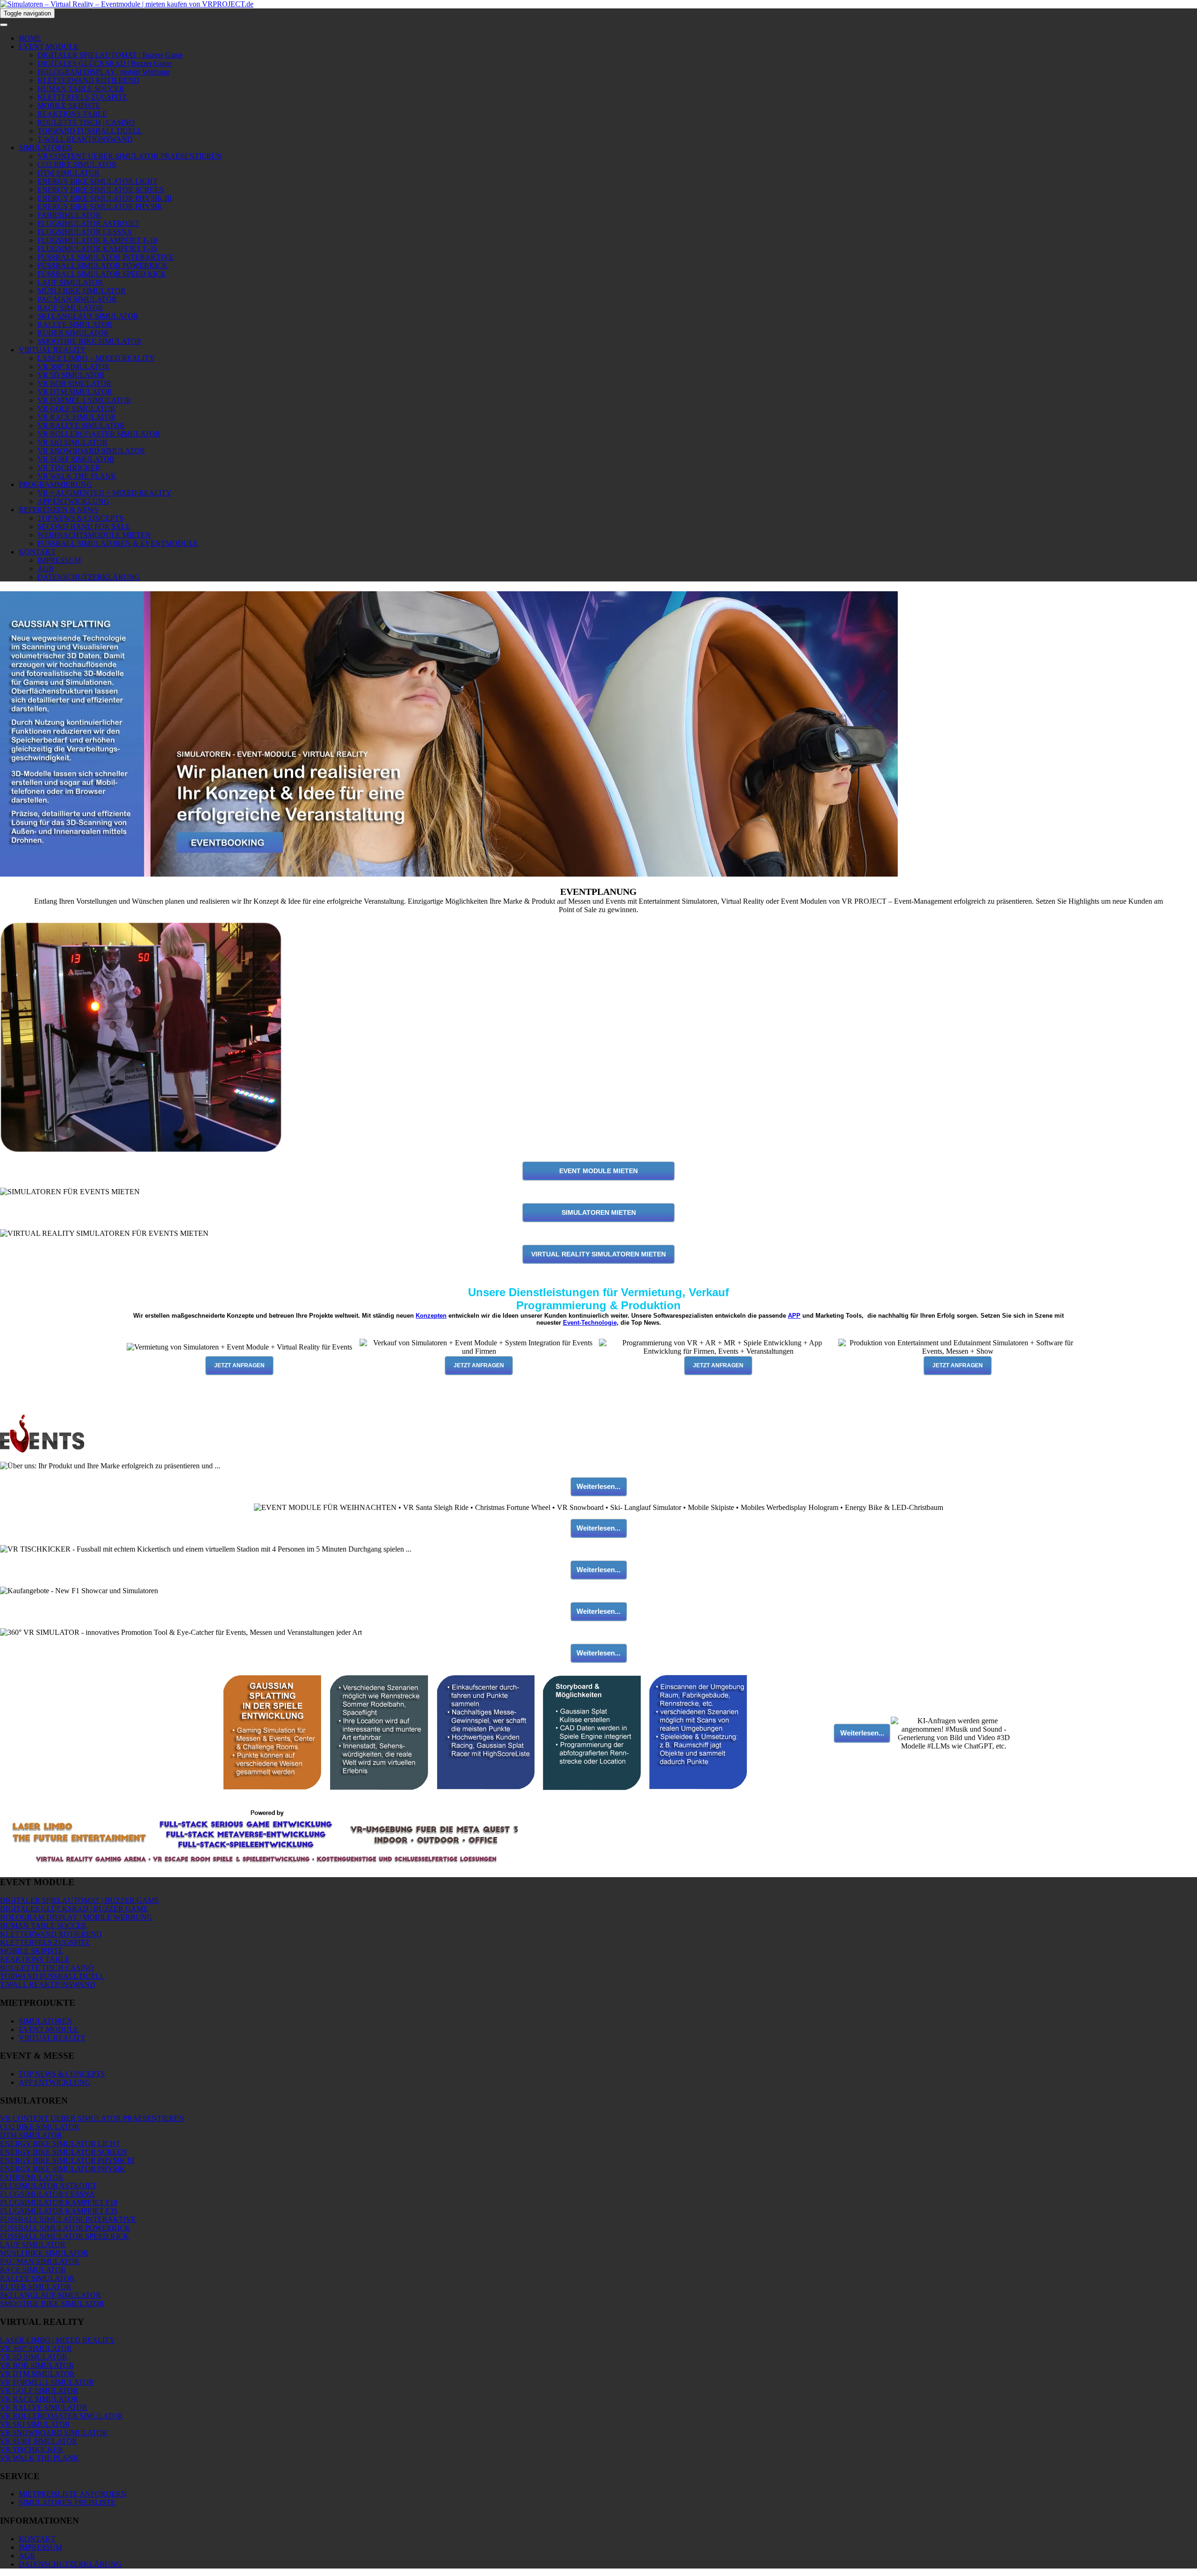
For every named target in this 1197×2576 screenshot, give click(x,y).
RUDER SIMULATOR (73, 333)
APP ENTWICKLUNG (73, 501)
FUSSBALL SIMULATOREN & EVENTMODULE (118, 543)
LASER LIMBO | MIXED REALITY (58, 2340)
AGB (46, 569)
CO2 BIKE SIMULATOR (77, 164)
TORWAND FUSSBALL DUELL (90, 131)
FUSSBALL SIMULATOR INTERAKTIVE (105, 257)
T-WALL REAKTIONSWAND (85, 139)
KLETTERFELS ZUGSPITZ (82, 97)
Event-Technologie (590, 1323)
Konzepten (431, 1316)
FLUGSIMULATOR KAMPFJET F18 (59, 2202)
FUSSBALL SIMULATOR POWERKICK (103, 265)
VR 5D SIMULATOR (71, 375)
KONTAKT (37, 552)
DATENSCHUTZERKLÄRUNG (89, 577)
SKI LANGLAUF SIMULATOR (88, 316)
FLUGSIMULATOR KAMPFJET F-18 (97, 240)
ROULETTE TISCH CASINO (47, 1968)
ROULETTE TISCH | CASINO (86, 122)
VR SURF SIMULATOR (76, 459)
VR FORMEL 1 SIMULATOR (84, 400)
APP (794, 1316)
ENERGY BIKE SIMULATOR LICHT (97, 181)
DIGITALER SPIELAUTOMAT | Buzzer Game (110, 55)
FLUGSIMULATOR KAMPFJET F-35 (97, 249)
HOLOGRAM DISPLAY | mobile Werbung (103, 72)
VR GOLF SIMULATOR (76, 409)
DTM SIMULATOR (69, 173)
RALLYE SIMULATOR (75, 324)
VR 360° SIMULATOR (73, 366)
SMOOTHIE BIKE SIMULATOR (90, 341)
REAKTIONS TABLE (72, 114)
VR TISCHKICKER (69, 468)
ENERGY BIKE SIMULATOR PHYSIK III (105, 198)
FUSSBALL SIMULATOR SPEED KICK (102, 274)
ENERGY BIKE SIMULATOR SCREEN (101, 190)
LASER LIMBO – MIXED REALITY (96, 358)
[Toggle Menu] (4, 25)
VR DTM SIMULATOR (75, 392)
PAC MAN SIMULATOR (77, 299)
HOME (30, 38)
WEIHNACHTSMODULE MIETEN (94, 535)
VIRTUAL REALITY (52, 350)
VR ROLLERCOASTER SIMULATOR (99, 434)
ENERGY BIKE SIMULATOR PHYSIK (100, 207)
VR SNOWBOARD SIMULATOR (91, 451)
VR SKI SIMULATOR (72, 442)
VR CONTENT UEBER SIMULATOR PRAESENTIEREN (130, 156)
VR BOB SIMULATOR (74, 383)
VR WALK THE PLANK (77, 476)
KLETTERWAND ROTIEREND (88, 80)
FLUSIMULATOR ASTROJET (48, 2186)
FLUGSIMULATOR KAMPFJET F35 (59, 2211)
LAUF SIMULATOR (70, 282)
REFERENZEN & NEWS (59, 510)
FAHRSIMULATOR (69, 215)
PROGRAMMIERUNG (55, 484)
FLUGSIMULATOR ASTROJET (89, 223)
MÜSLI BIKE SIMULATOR (82, 291)
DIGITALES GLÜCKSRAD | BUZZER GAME (74, 1909)
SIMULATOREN (46, 148)
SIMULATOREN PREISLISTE (67, 2502)
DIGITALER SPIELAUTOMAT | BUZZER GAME (79, 1900)
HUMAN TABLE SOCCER (81, 89)
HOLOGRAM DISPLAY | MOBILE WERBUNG (76, 1917)
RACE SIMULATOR (70, 308)
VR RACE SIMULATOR (77, 417)
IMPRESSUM (59, 560)
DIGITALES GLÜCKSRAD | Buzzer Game (105, 63)
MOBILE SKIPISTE (69, 105)
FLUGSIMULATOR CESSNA (85, 232)
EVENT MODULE (49, 47)
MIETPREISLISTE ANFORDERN (73, 2494)
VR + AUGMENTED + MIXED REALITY (105, 493)
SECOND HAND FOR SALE (84, 526)
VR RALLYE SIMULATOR (81, 425)
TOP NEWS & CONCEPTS (80, 518)
